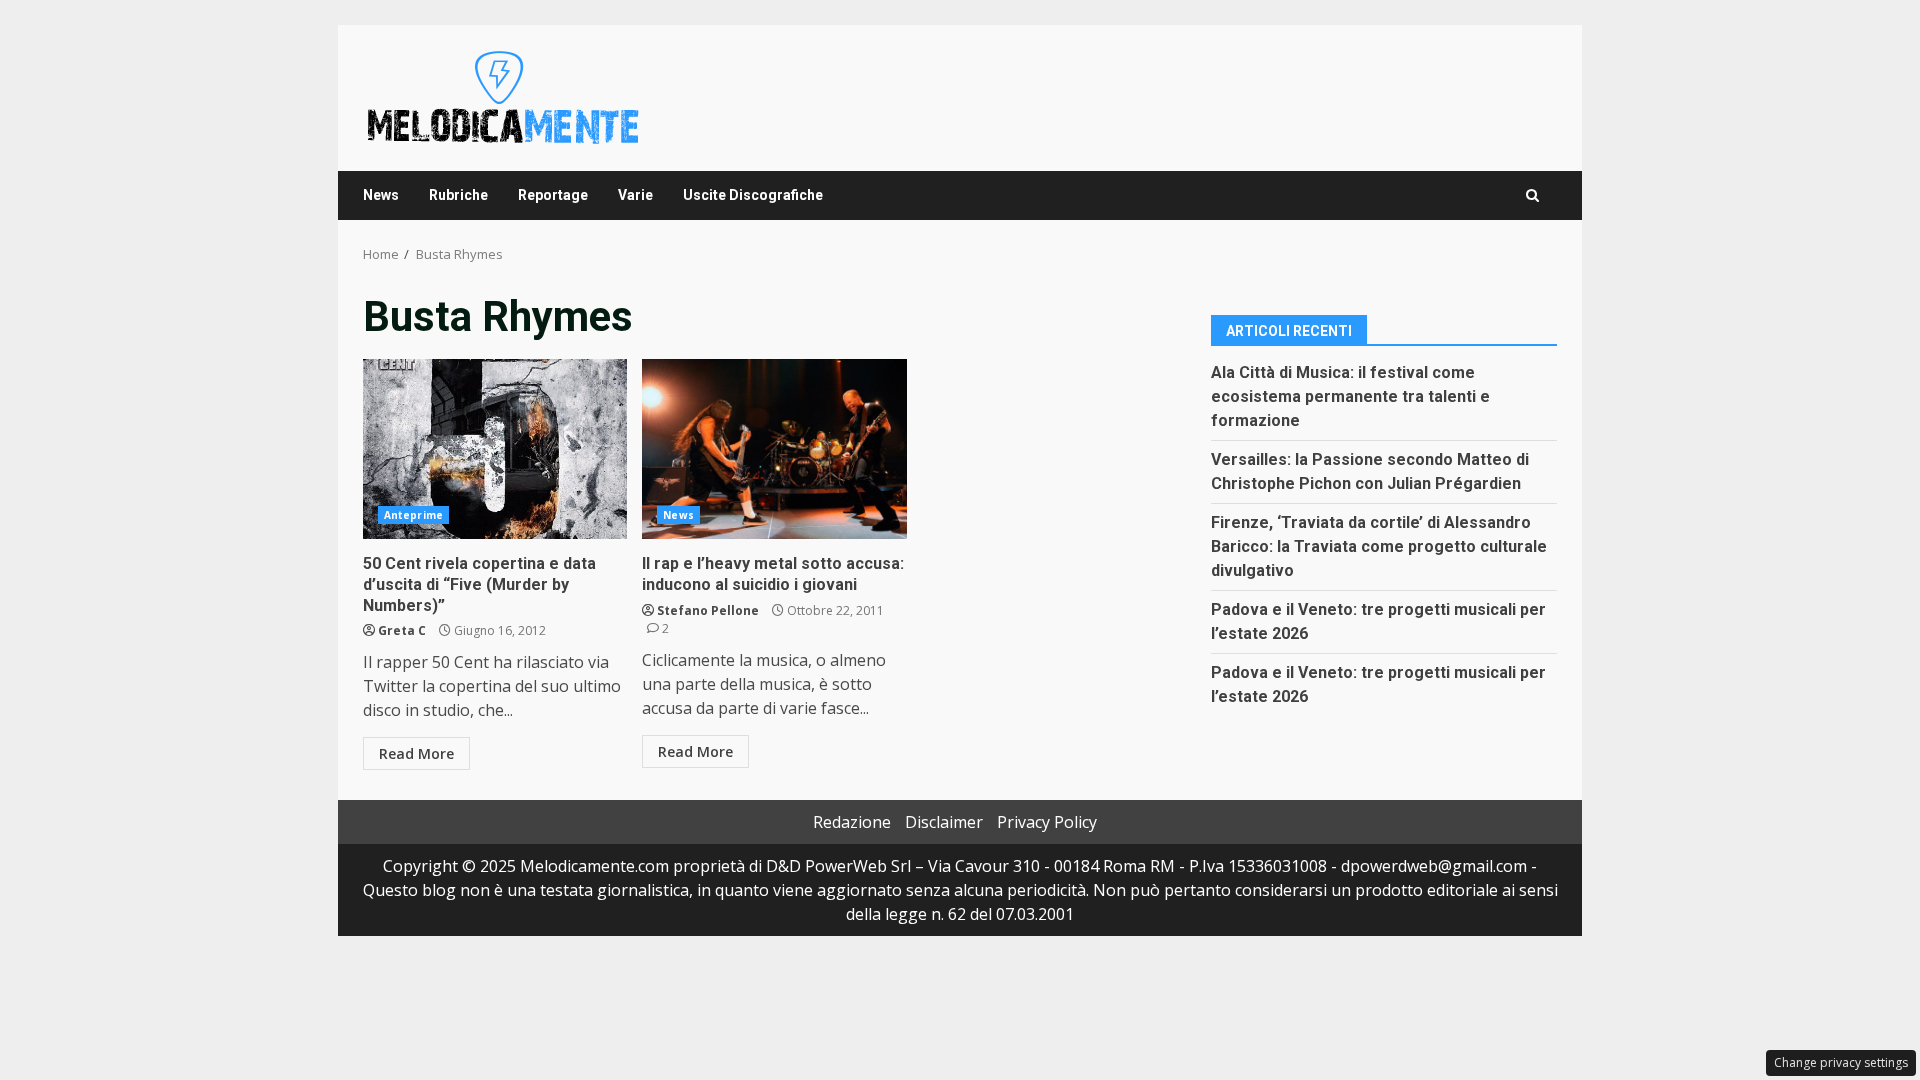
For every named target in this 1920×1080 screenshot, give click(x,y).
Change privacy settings (1841, 1062)
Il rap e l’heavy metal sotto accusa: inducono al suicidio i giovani (774, 449)
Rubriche (458, 195)
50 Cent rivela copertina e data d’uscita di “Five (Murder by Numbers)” (495, 449)
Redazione (852, 822)
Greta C (402, 630)
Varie (635, 195)
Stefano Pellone (708, 610)
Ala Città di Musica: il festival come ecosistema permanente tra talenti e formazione (1350, 396)
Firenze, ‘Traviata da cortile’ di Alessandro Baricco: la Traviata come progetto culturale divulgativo (1379, 546)
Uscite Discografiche (753, 195)
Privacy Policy (1047, 822)
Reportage (553, 195)
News (381, 195)
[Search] (1532, 195)
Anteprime (413, 515)
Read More (416, 753)
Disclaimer (944, 822)
